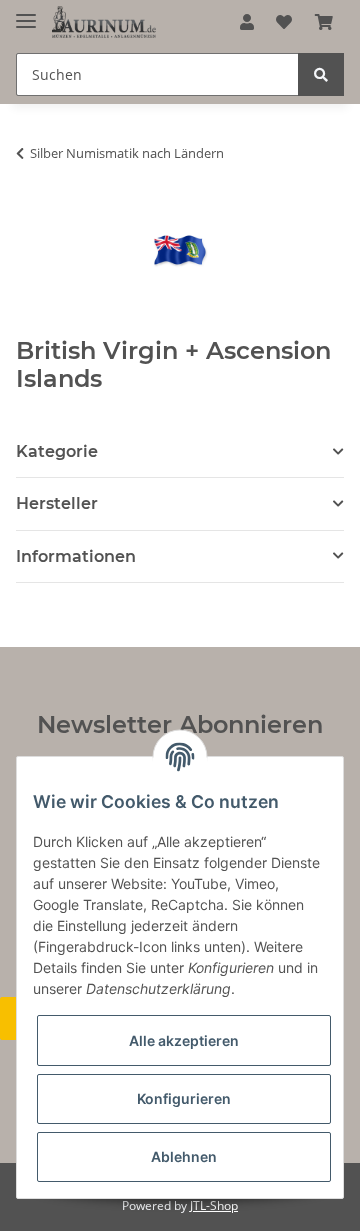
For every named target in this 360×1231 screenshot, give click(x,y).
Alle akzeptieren (184, 1040)
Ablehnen (184, 1156)
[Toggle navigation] (26, 12)
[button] (247, 22)
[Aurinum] (104, 22)
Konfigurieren (184, 1098)
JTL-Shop (214, 1205)
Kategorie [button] (57, 451)
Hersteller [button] (57, 503)
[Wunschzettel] (284, 22)
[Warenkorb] (324, 22)
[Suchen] (321, 74)
